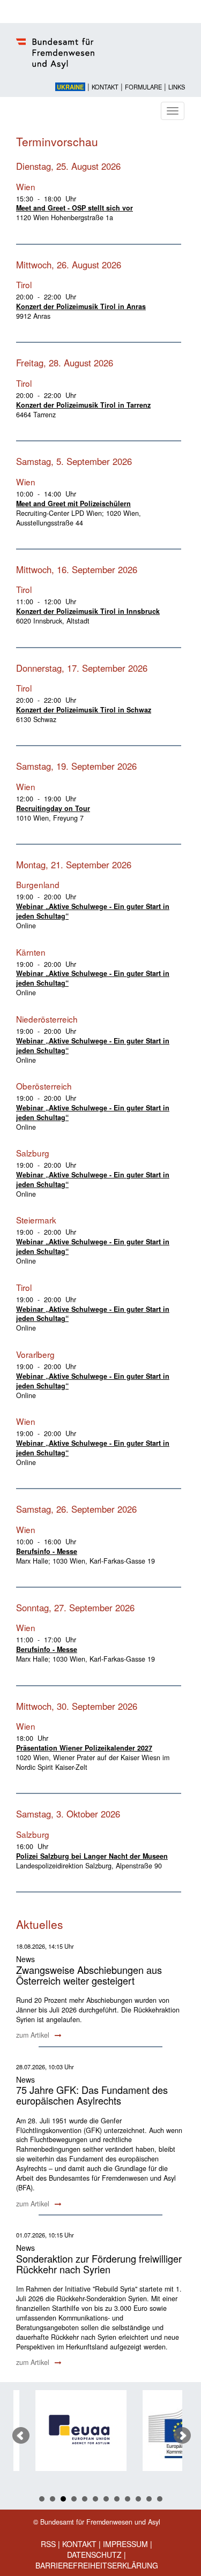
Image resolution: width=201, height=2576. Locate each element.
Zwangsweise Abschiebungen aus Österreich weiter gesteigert (89, 1975)
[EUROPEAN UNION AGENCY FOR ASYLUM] (71, 2431)
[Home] (100, 59)
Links (177, 87)
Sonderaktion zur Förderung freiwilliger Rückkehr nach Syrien (99, 2264)
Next (182, 2436)
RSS (48, 2544)
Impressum (125, 2544)
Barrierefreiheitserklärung (97, 2565)
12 (160, 2499)
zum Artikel (34, 2035)
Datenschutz (94, 2555)
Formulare (143, 87)
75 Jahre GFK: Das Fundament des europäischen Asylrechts (92, 2095)
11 (149, 2499)
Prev (21, 2436)
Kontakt (105, 87)
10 (138, 2499)
